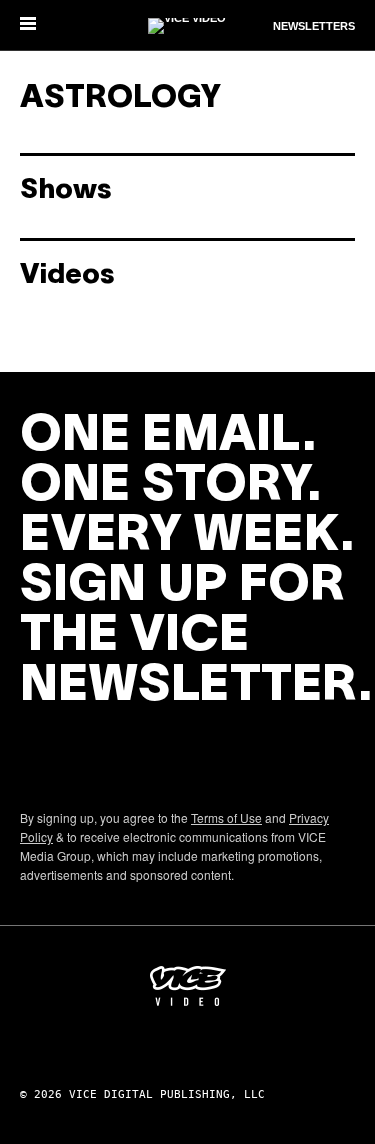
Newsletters (314, 26)
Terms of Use (226, 817)
